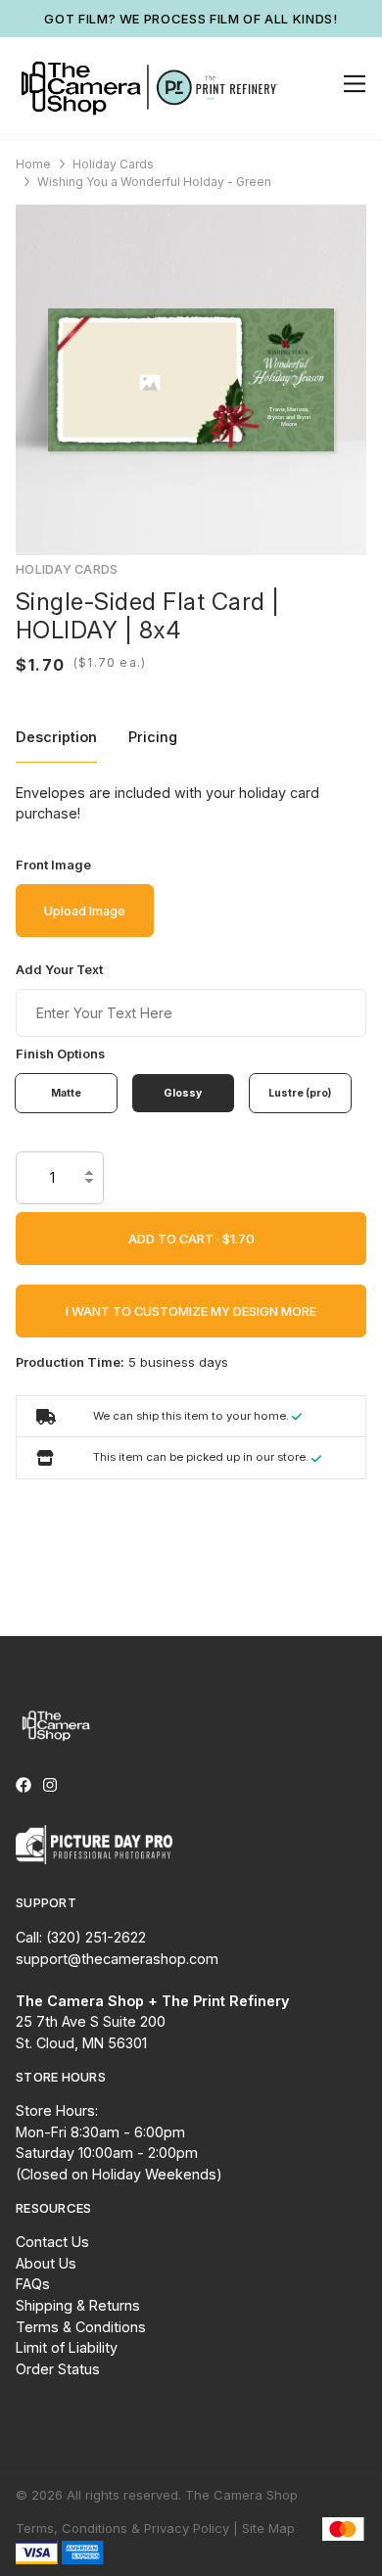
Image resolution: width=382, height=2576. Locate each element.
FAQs (33, 2284)
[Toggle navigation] (351, 84)
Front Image (53, 865)
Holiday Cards (113, 164)
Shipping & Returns (78, 2305)
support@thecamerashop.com (117, 1959)
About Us (46, 2263)
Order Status (58, 2369)
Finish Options (60, 1054)
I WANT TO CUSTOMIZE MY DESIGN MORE (191, 1311)
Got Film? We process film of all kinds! (191, 19)
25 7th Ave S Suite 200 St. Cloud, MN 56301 (152, 2022)
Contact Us (52, 2242)
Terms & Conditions (81, 2327)
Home (33, 164)
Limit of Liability (67, 2347)
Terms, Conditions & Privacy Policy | (127, 2528)
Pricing (153, 737)
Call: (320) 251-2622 (81, 1937)
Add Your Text (59, 970)
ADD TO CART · (175, 1239)
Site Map (268, 2528)
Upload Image (85, 911)
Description (56, 737)
